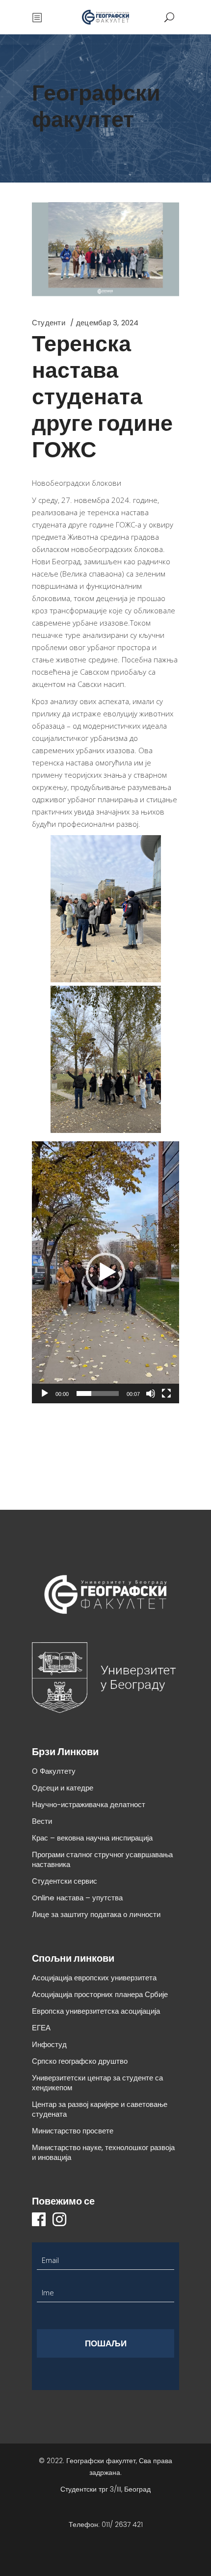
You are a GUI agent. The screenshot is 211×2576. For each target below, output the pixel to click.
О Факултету (54, 1771)
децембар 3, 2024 (107, 323)
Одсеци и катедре (63, 1788)
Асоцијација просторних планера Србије (100, 1994)
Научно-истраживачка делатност (89, 1804)
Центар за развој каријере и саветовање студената (100, 2109)
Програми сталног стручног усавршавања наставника (102, 1859)
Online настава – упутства (77, 1898)
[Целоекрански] (166, 1393)
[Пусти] (45, 1393)
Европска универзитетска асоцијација (96, 2011)
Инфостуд (49, 2044)
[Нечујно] (151, 1393)
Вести (42, 1821)
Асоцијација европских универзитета (94, 1978)
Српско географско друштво (80, 2061)
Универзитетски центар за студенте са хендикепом (97, 2083)
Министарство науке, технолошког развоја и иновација (103, 2152)
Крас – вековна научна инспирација (92, 1838)
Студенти (49, 323)
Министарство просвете (73, 2131)
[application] (105, 1272)
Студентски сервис (65, 1881)
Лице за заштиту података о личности (96, 1914)
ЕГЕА (41, 2028)
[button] (105, 1272)
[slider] (98, 1393)
